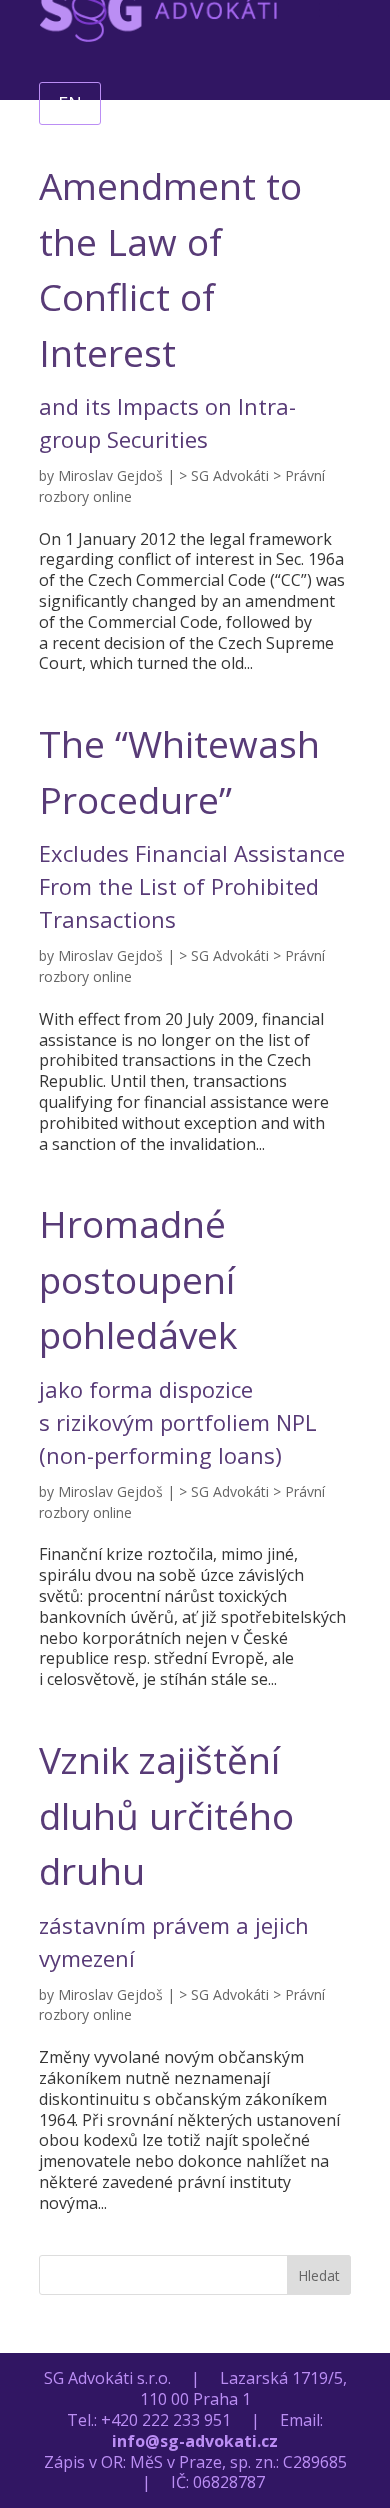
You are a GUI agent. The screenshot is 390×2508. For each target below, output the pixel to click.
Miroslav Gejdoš (110, 475)
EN (70, 103)
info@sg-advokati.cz (195, 2441)
